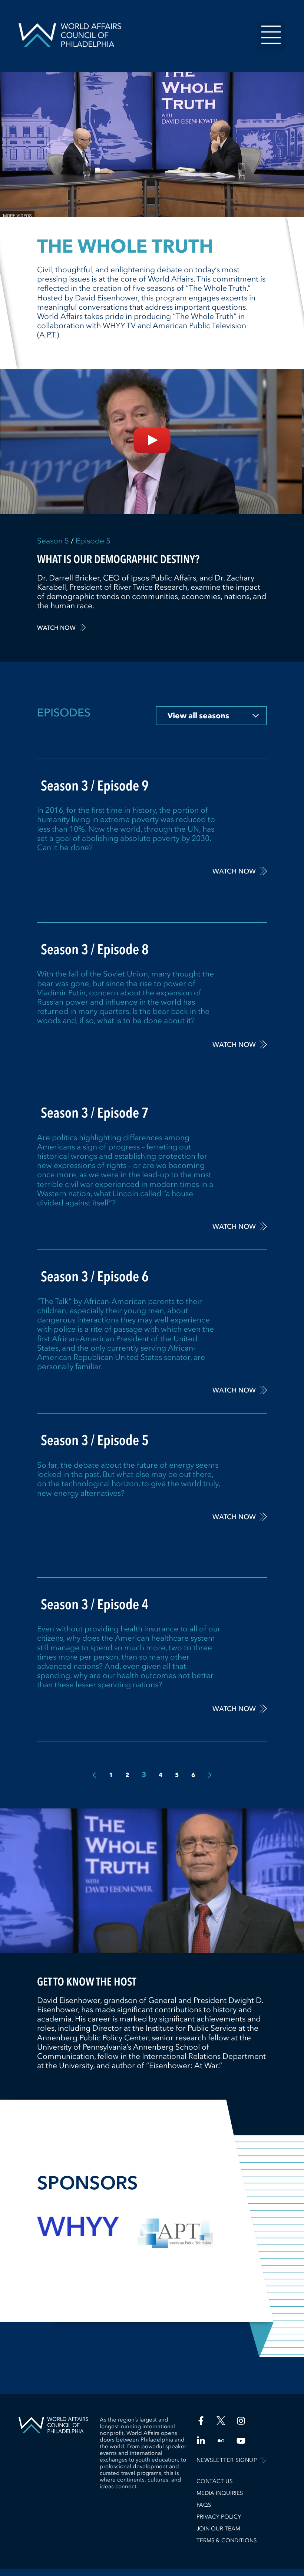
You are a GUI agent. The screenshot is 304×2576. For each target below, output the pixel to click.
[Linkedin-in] (201, 2441)
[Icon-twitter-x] (221, 2421)
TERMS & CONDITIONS (227, 2540)
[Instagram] (241, 2421)
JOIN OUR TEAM (218, 2529)
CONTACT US (214, 2481)
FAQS (204, 2505)
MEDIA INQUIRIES (220, 2493)
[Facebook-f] (201, 2421)
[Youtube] (241, 2441)
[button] (271, 36)
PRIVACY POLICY (219, 2517)
